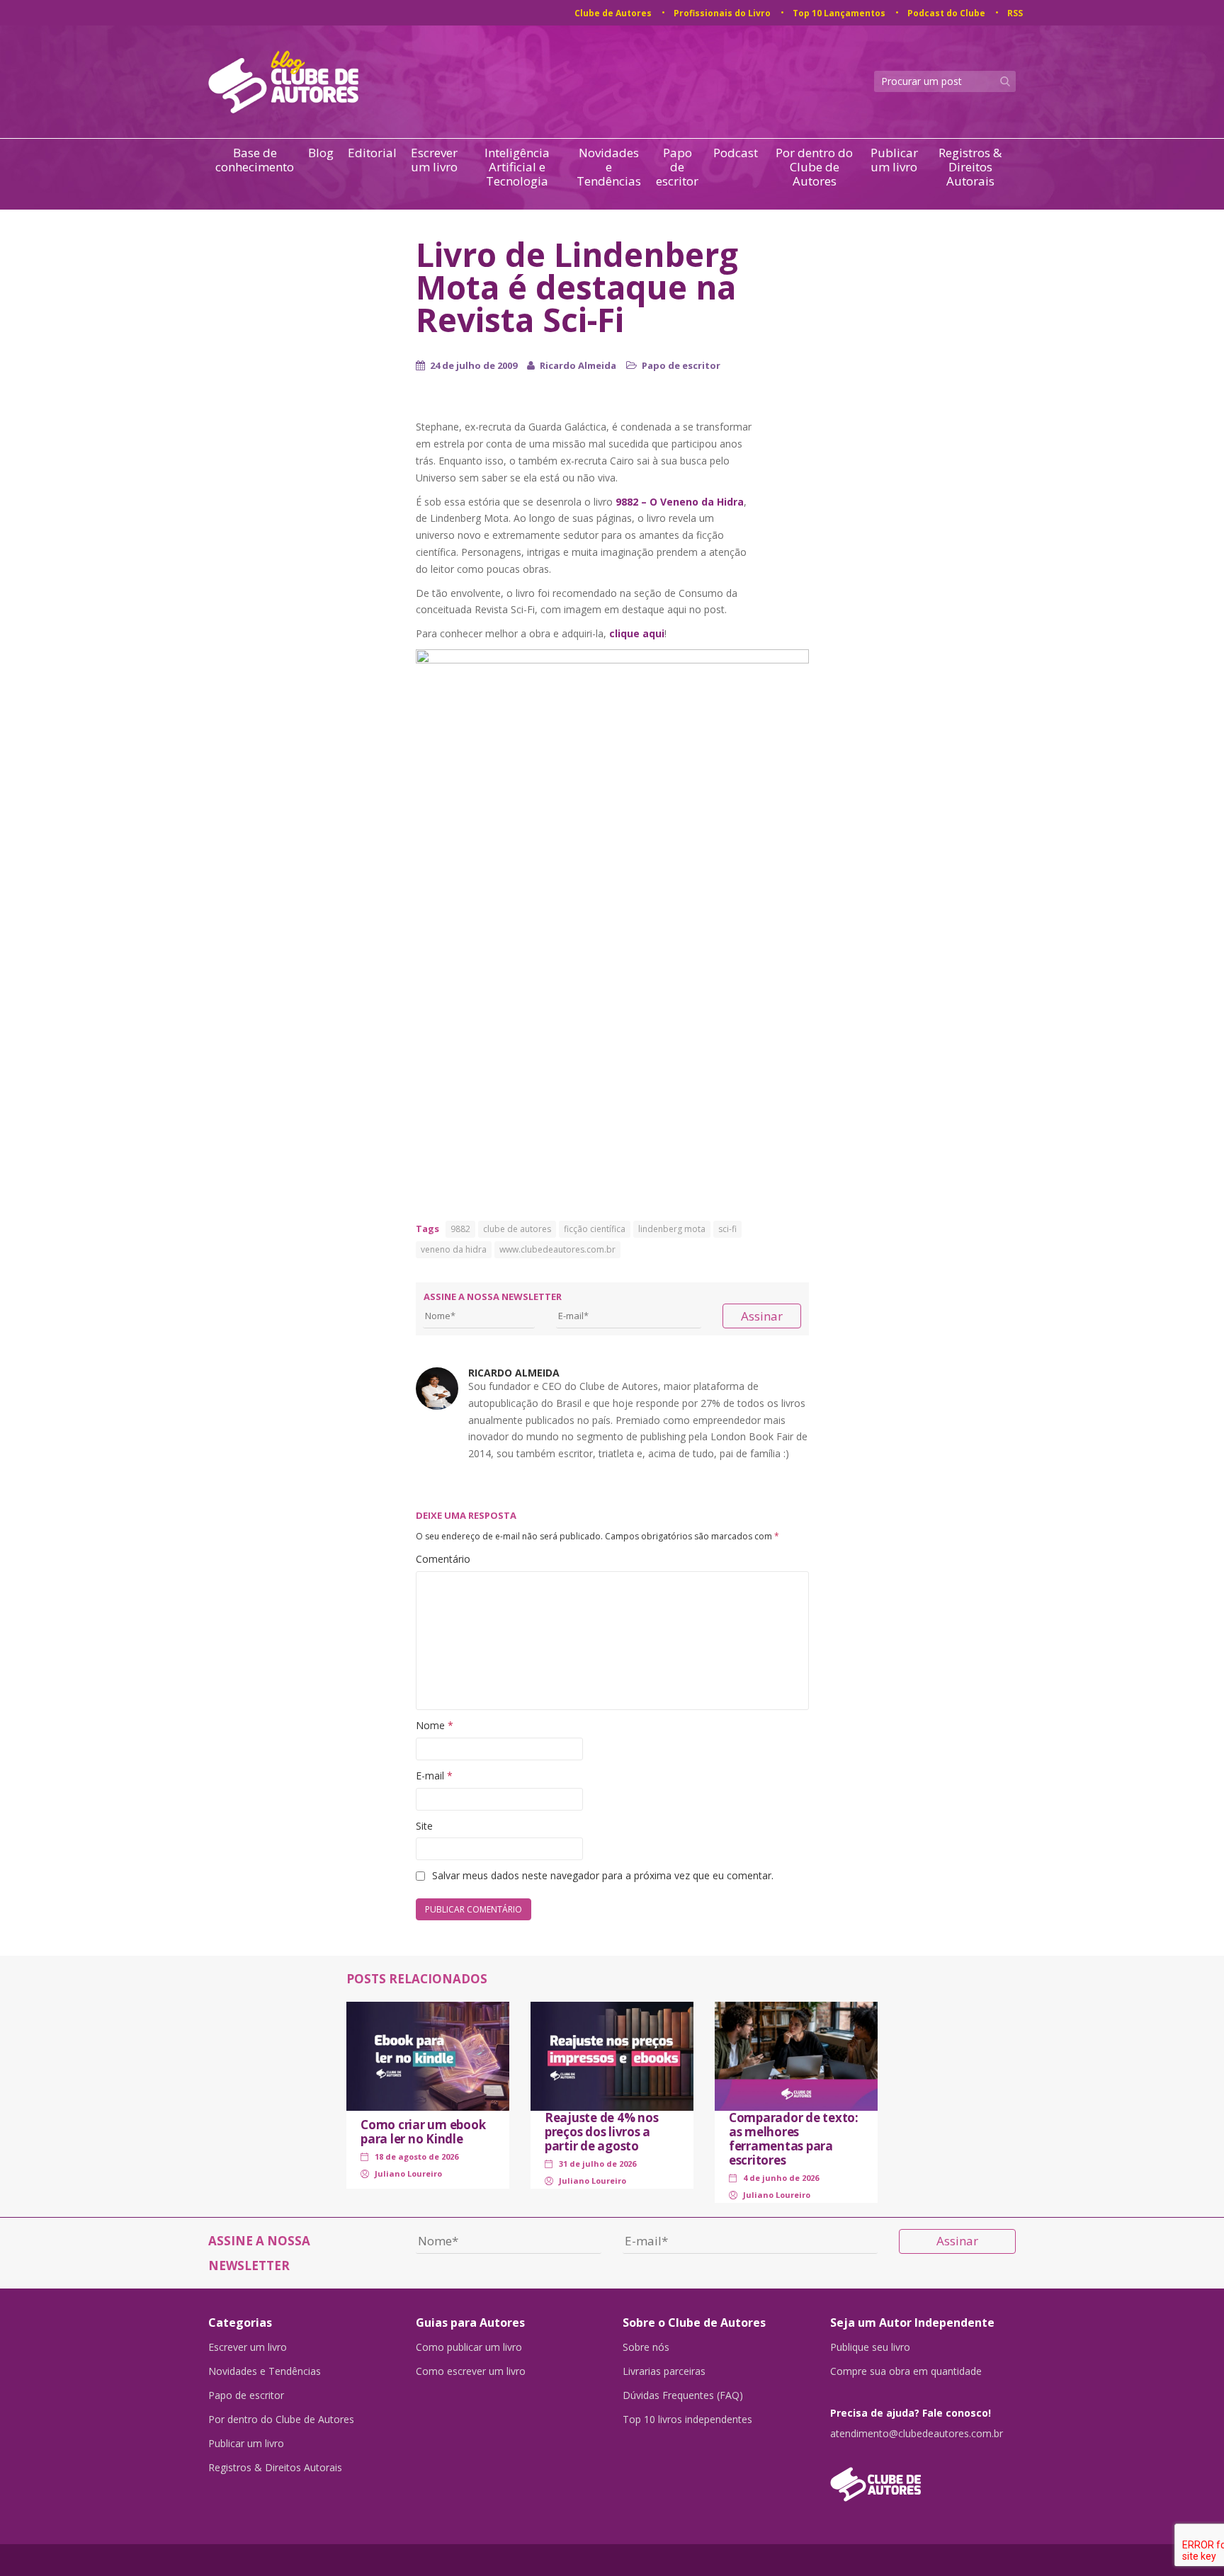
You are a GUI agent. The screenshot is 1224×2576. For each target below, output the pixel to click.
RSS (1015, 13)
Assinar (762, 1316)
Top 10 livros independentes (687, 2420)
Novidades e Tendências (609, 167)
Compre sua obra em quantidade (906, 2371)
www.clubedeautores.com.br (557, 1249)
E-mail (434, 1776)
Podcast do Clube (946, 13)
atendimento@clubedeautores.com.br (917, 2434)
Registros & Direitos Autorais (970, 167)
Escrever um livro (434, 160)
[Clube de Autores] (923, 2477)
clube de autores (517, 1229)
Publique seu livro (870, 2347)
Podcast (736, 153)
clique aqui (637, 633)
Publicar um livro (894, 160)
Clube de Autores (613, 13)
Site (424, 1826)
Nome (435, 1725)
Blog (321, 153)
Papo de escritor (677, 167)
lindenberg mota (672, 1229)
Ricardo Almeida (578, 365)
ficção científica (595, 1229)
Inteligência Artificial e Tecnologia (517, 167)
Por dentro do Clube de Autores (814, 167)
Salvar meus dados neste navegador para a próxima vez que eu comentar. (603, 1875)
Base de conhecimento (255, 160)
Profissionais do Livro (722, 13)
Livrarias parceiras (664, 2371)
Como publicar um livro (469, 2347)
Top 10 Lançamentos (839, 13)
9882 (460, 1229)
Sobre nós (646, 2347)
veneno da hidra (454, 1249)
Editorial (372, 153)
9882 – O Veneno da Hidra (680, 502)
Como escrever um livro (471, 2371)
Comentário (443, 1559)
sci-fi (727, 1229)
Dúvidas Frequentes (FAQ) (683, 2395)
